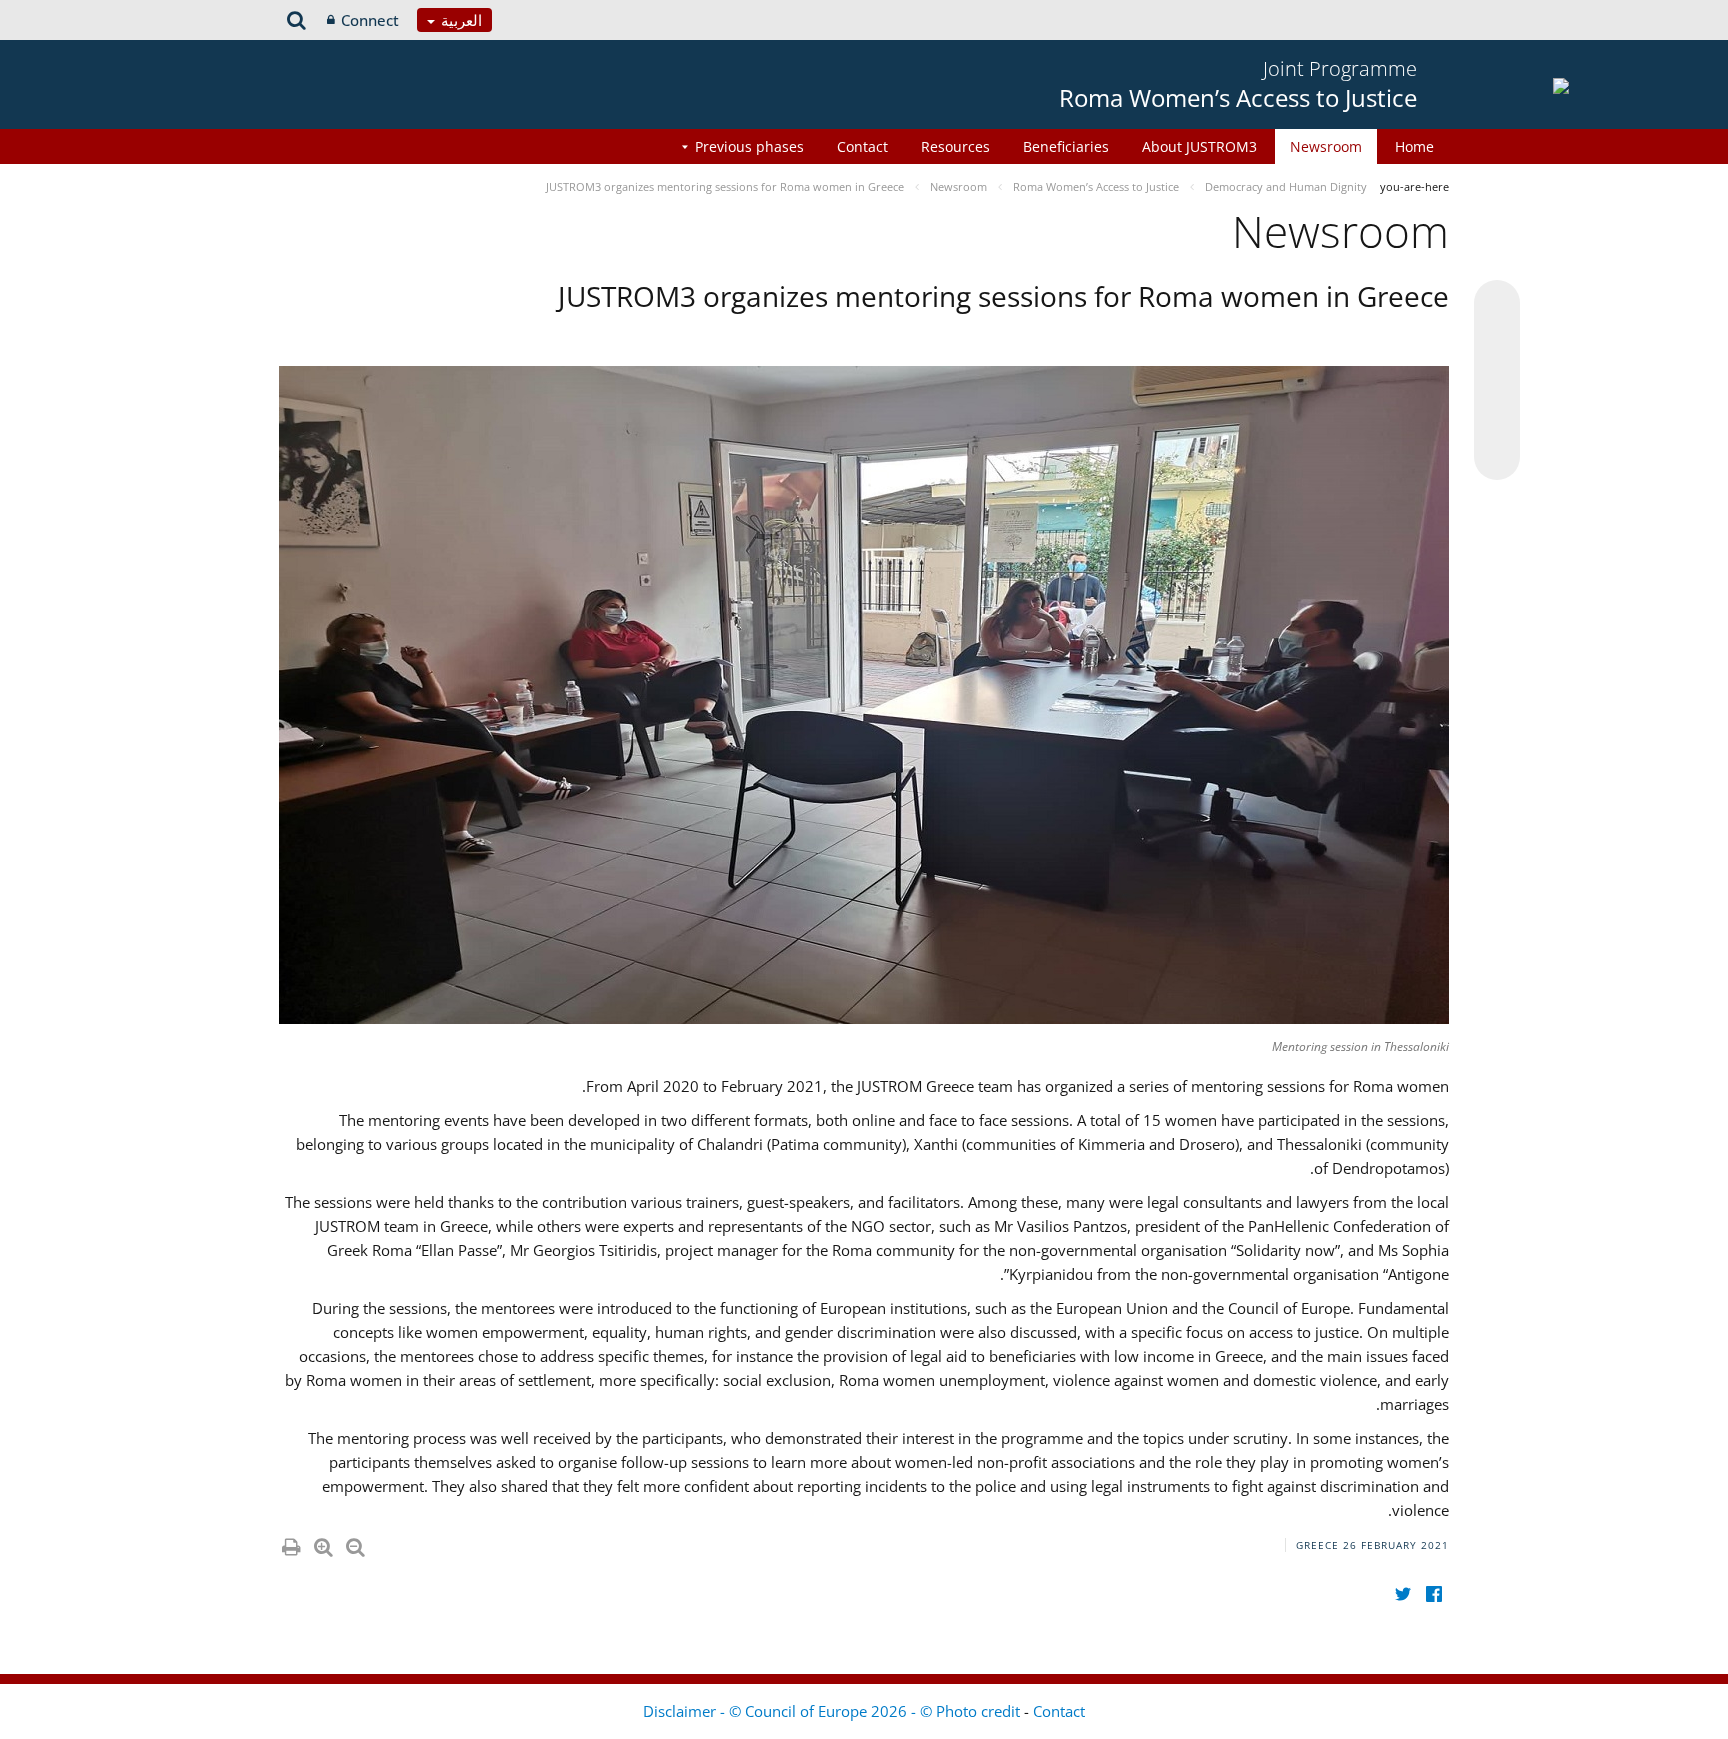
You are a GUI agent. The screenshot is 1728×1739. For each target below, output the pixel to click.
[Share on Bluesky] (1497, 305)
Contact (862, 146)
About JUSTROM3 (1199, 146)
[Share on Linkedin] (1497, 419)
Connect (370, 20)
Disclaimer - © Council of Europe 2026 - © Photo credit (833, 1711)
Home (1414, 146)
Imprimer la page (290, 1543)
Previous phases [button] (749, 146)
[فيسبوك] (1433, 1593)
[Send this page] (1497, 457)
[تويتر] (1402, 1593)
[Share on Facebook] (1497, 381)
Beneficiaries (1066, 146)
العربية (459, 20)
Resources (955, 146)
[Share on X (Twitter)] (1497, 343)
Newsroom (1326, 146)
